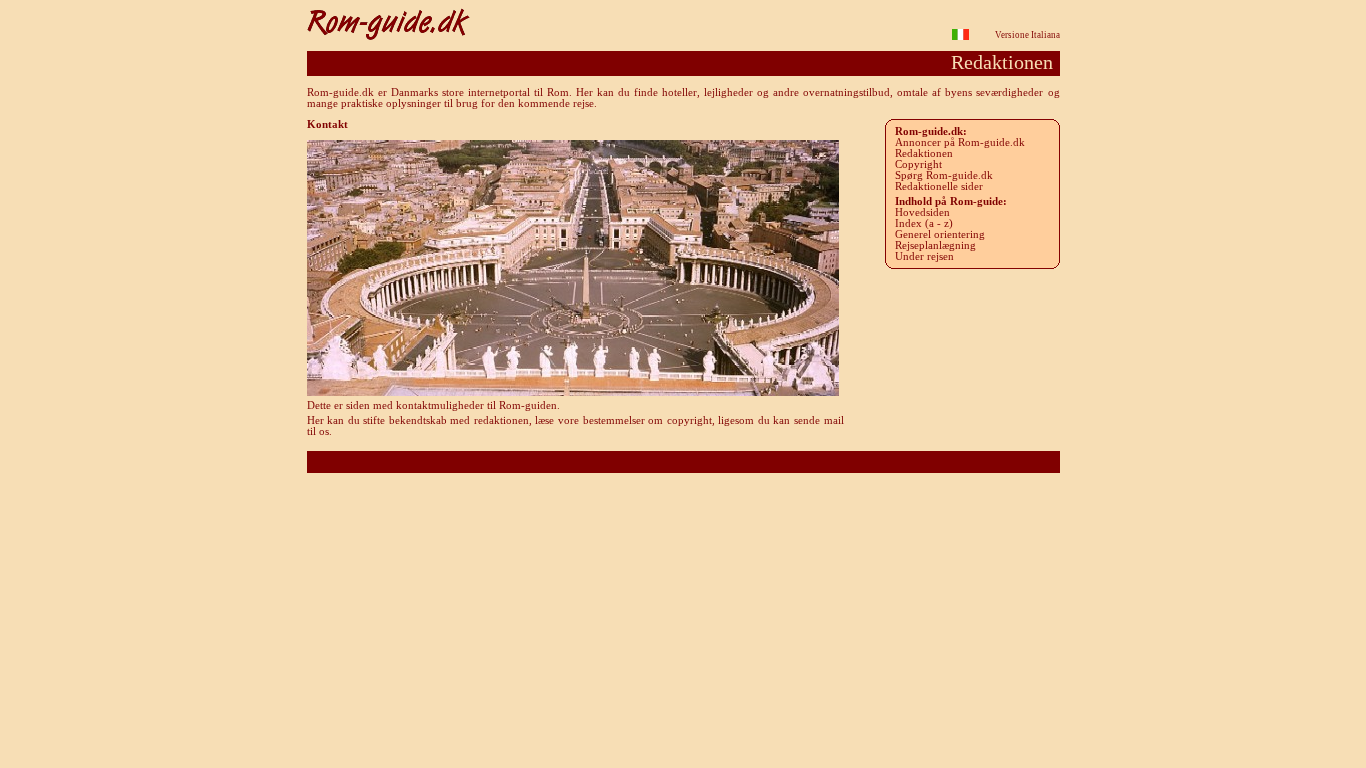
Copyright (918, 164)
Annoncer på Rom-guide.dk (960, 142)
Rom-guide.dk (683, 461)
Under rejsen (924, 256)
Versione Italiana (1027, 35)
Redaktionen (924, 153)
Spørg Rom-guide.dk (944, 175)
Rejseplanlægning (935, 245)
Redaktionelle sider (939, 186)
